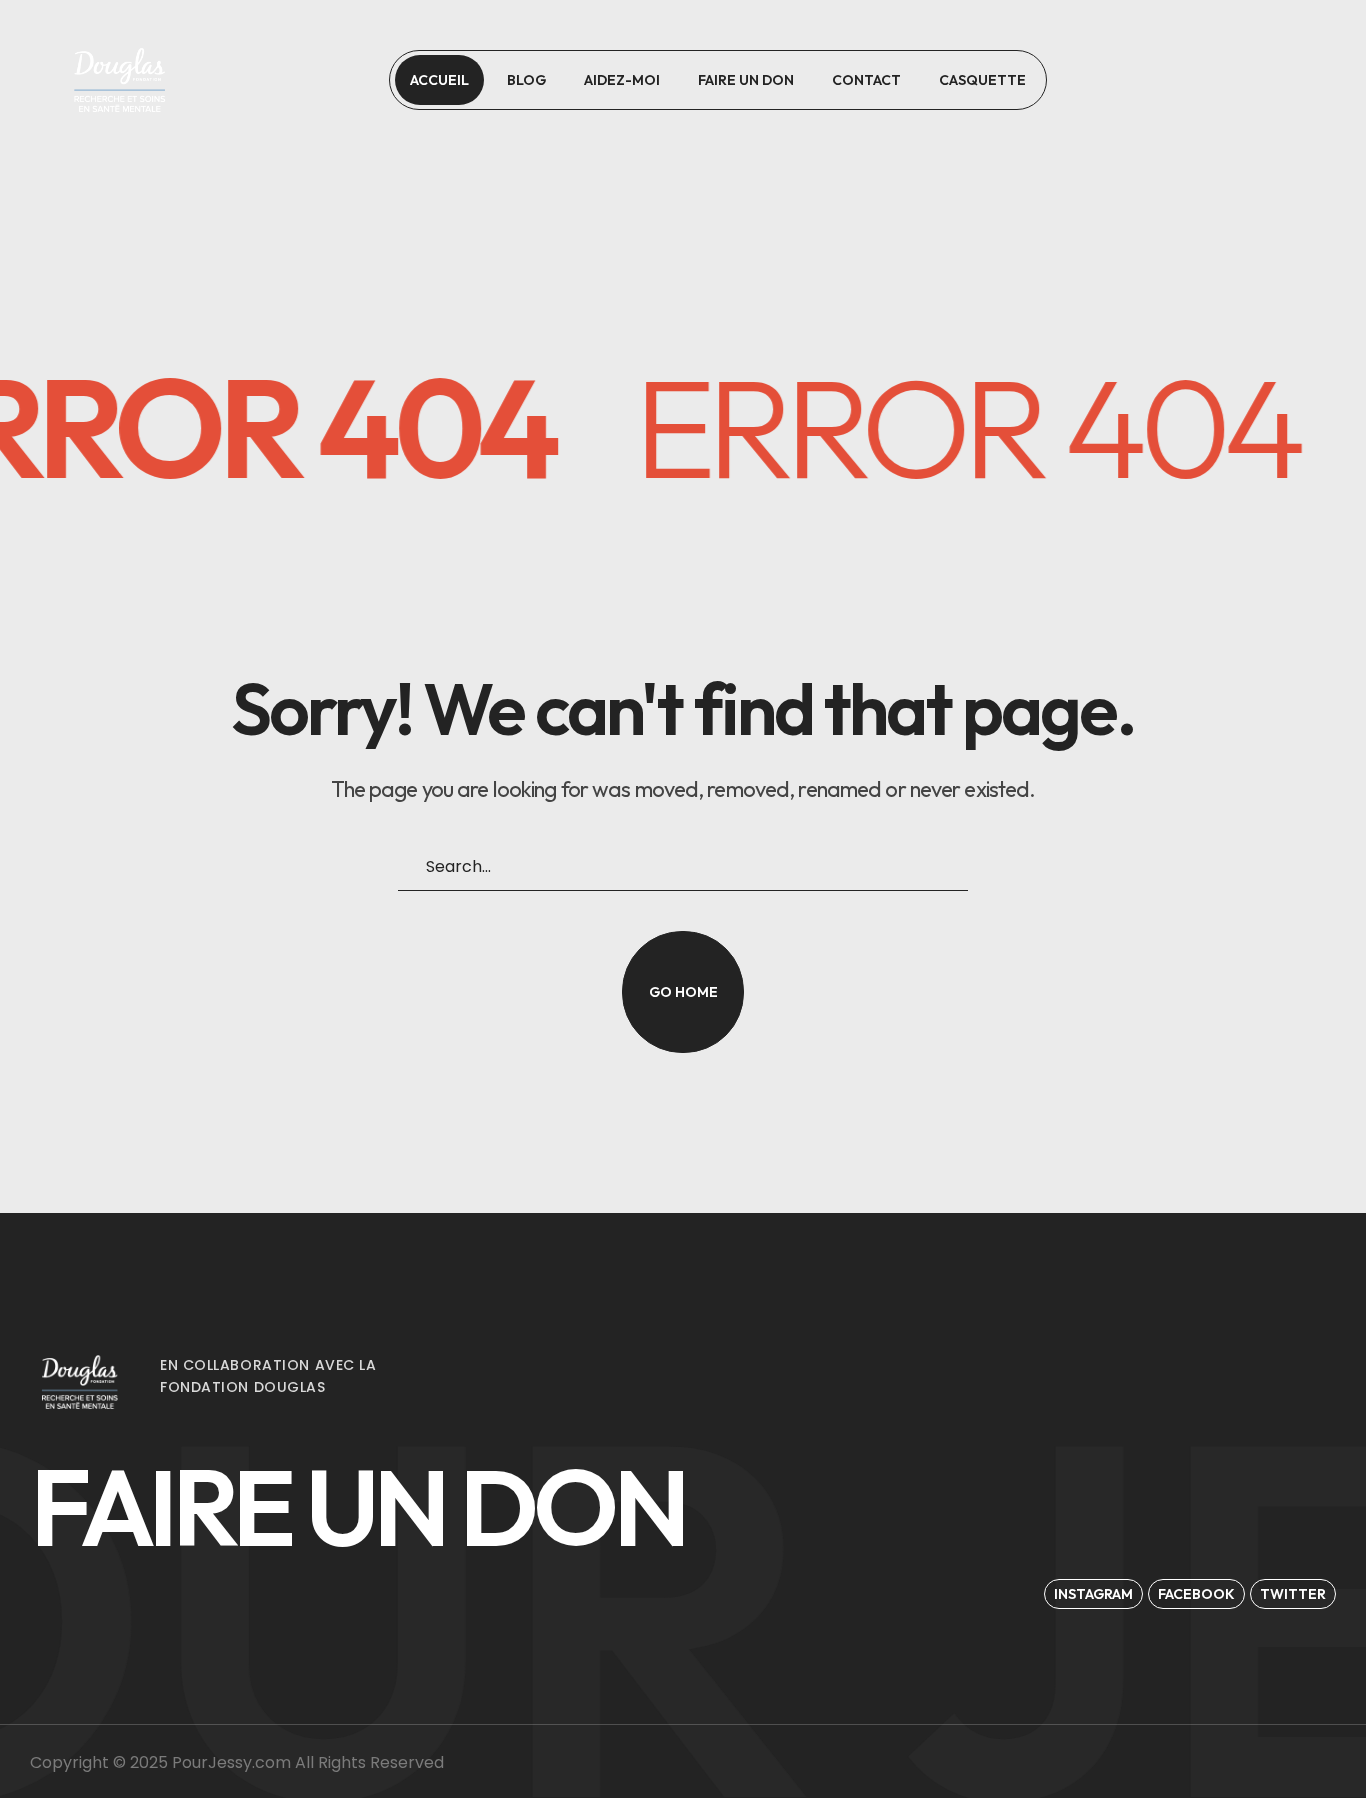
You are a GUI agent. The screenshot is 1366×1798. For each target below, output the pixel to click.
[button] (1232, 80)
